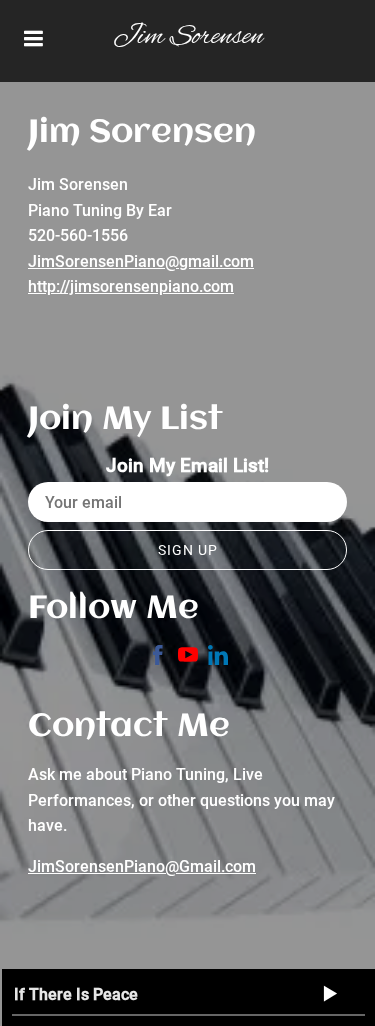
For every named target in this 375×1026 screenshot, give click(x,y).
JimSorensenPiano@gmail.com (141, 261)
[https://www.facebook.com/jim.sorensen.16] (158, 658)
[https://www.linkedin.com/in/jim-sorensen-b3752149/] (218, 658)
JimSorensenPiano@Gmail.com (142, 866)
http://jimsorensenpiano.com (131, 286)
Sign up (188, 550)
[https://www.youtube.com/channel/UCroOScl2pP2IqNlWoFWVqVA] (188, 658)
